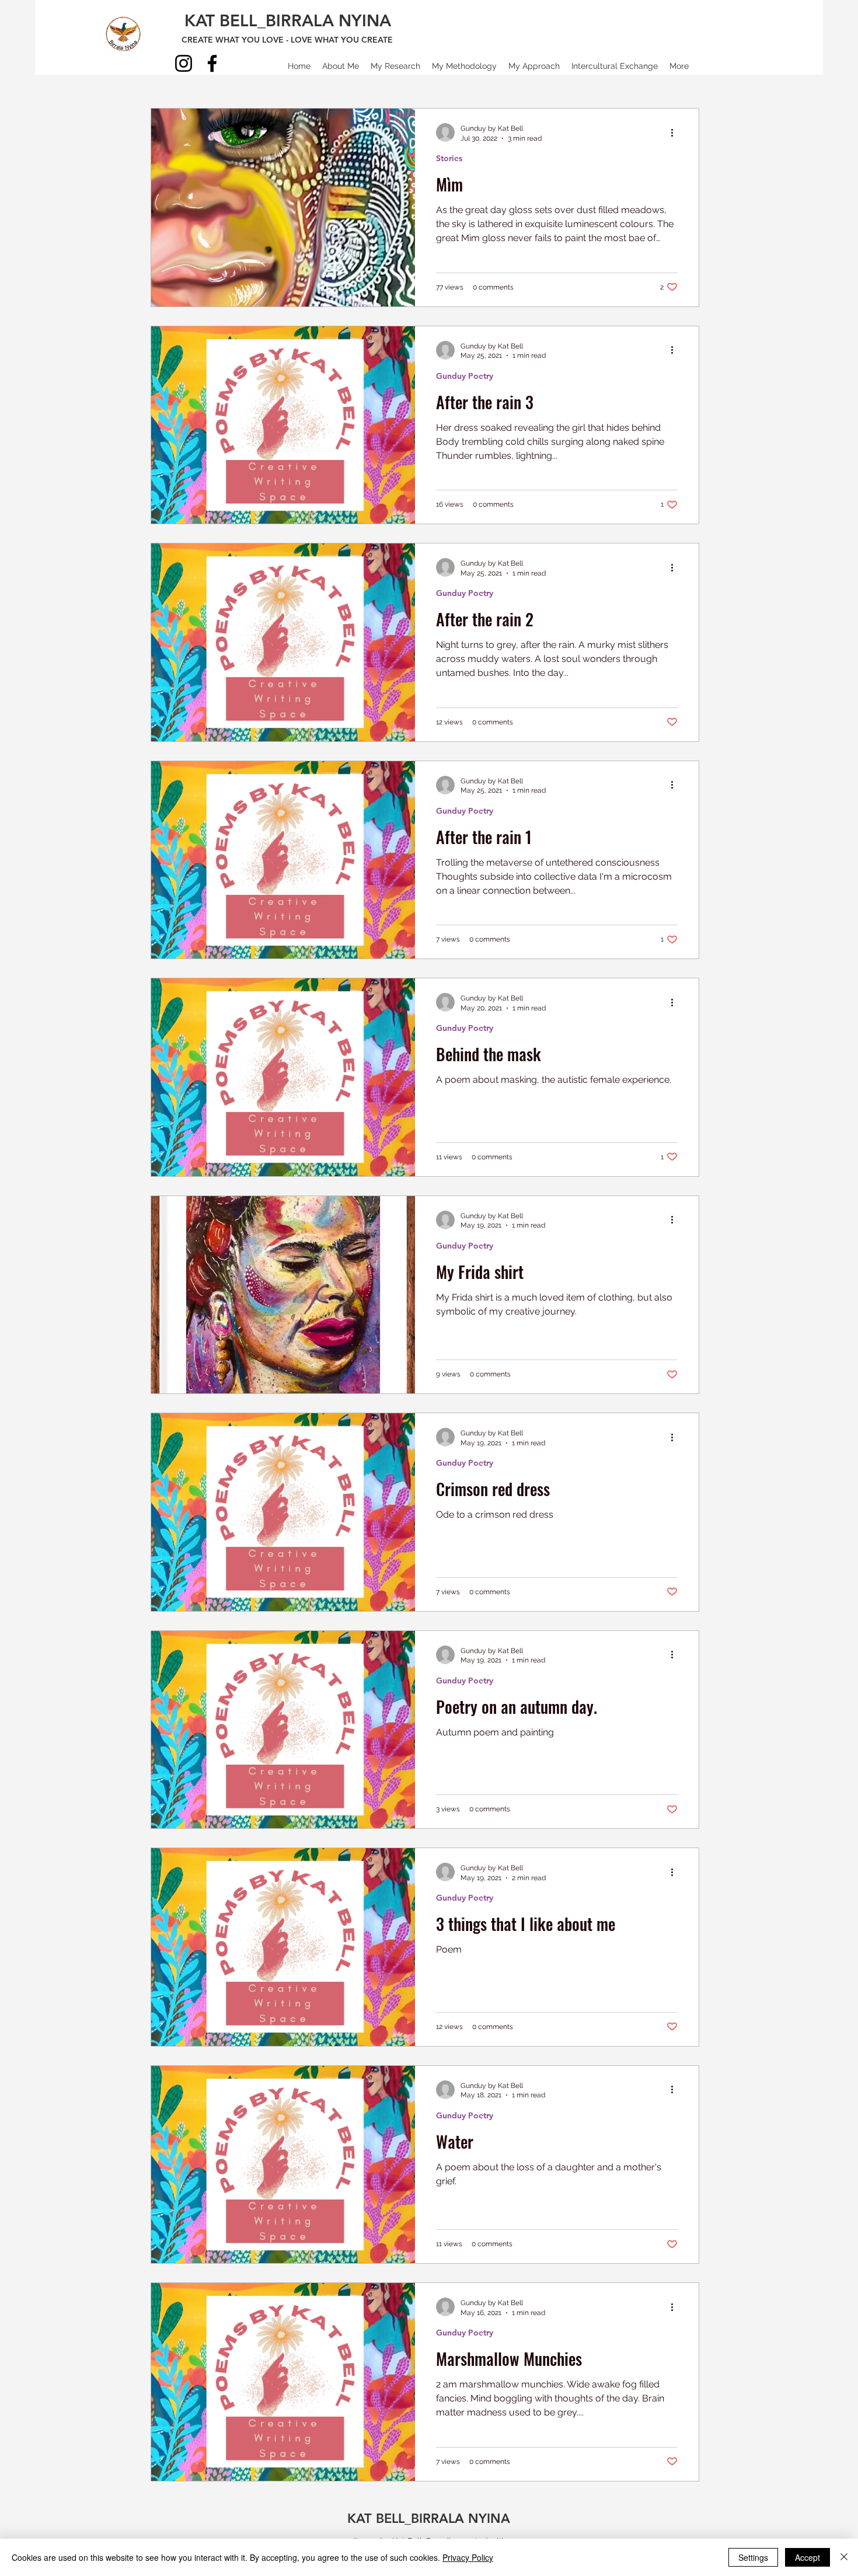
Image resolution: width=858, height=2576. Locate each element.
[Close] (844, 2557)
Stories (449, 158)
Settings (753, 2557)
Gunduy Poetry (465, 376)
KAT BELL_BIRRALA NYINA (288, 20)
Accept (808, 2557)
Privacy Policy (468, 2557)
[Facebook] (212, 63)
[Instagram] (184, 63)
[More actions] (676, 133)
